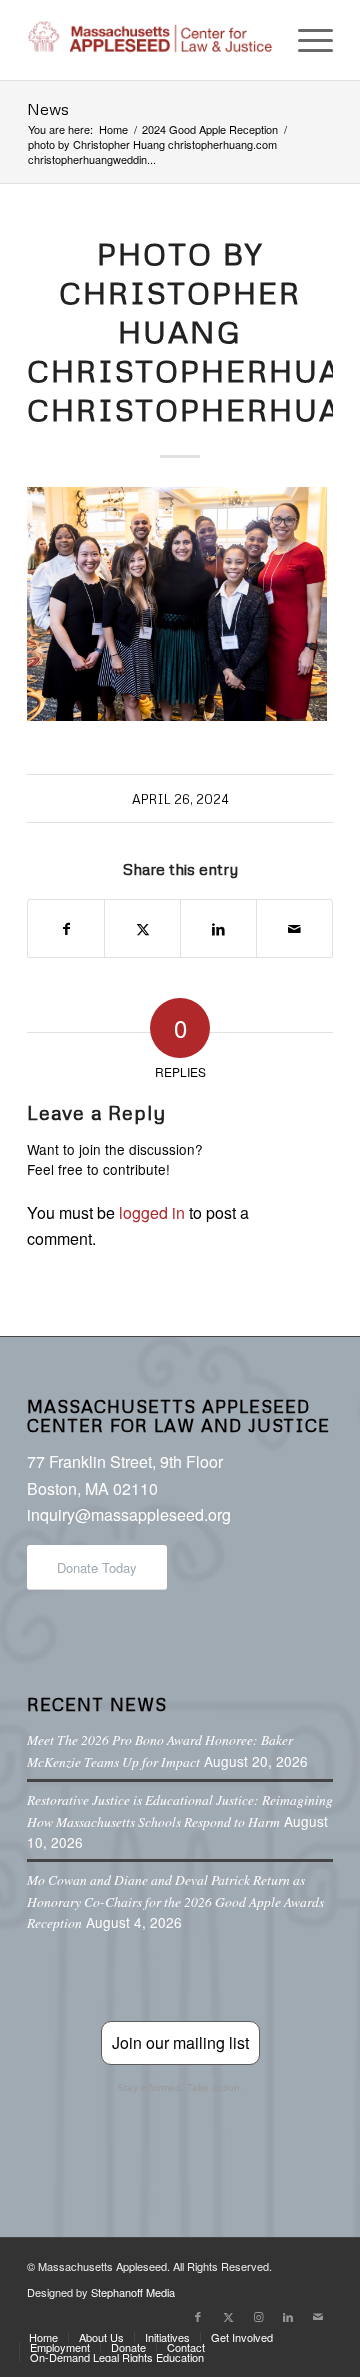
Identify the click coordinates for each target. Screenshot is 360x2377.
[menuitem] (305, 40)
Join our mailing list (180, 2042)
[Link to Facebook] (198, 2316)
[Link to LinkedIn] (288, 2316)
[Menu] (305, 40)
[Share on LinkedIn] (218, 928)
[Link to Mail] (318, 2316)
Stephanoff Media (133, 2292)
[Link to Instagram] (258, 2316)
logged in (152, 1212)
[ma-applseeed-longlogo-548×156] (149, 40)
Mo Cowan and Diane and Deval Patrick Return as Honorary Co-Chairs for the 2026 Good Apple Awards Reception (175, 1901)
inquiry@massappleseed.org (129, 1514)
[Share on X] (142, 928)
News (48, 109)
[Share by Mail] (294, 928)
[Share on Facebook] (66, 928)
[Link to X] (228, 2316)
